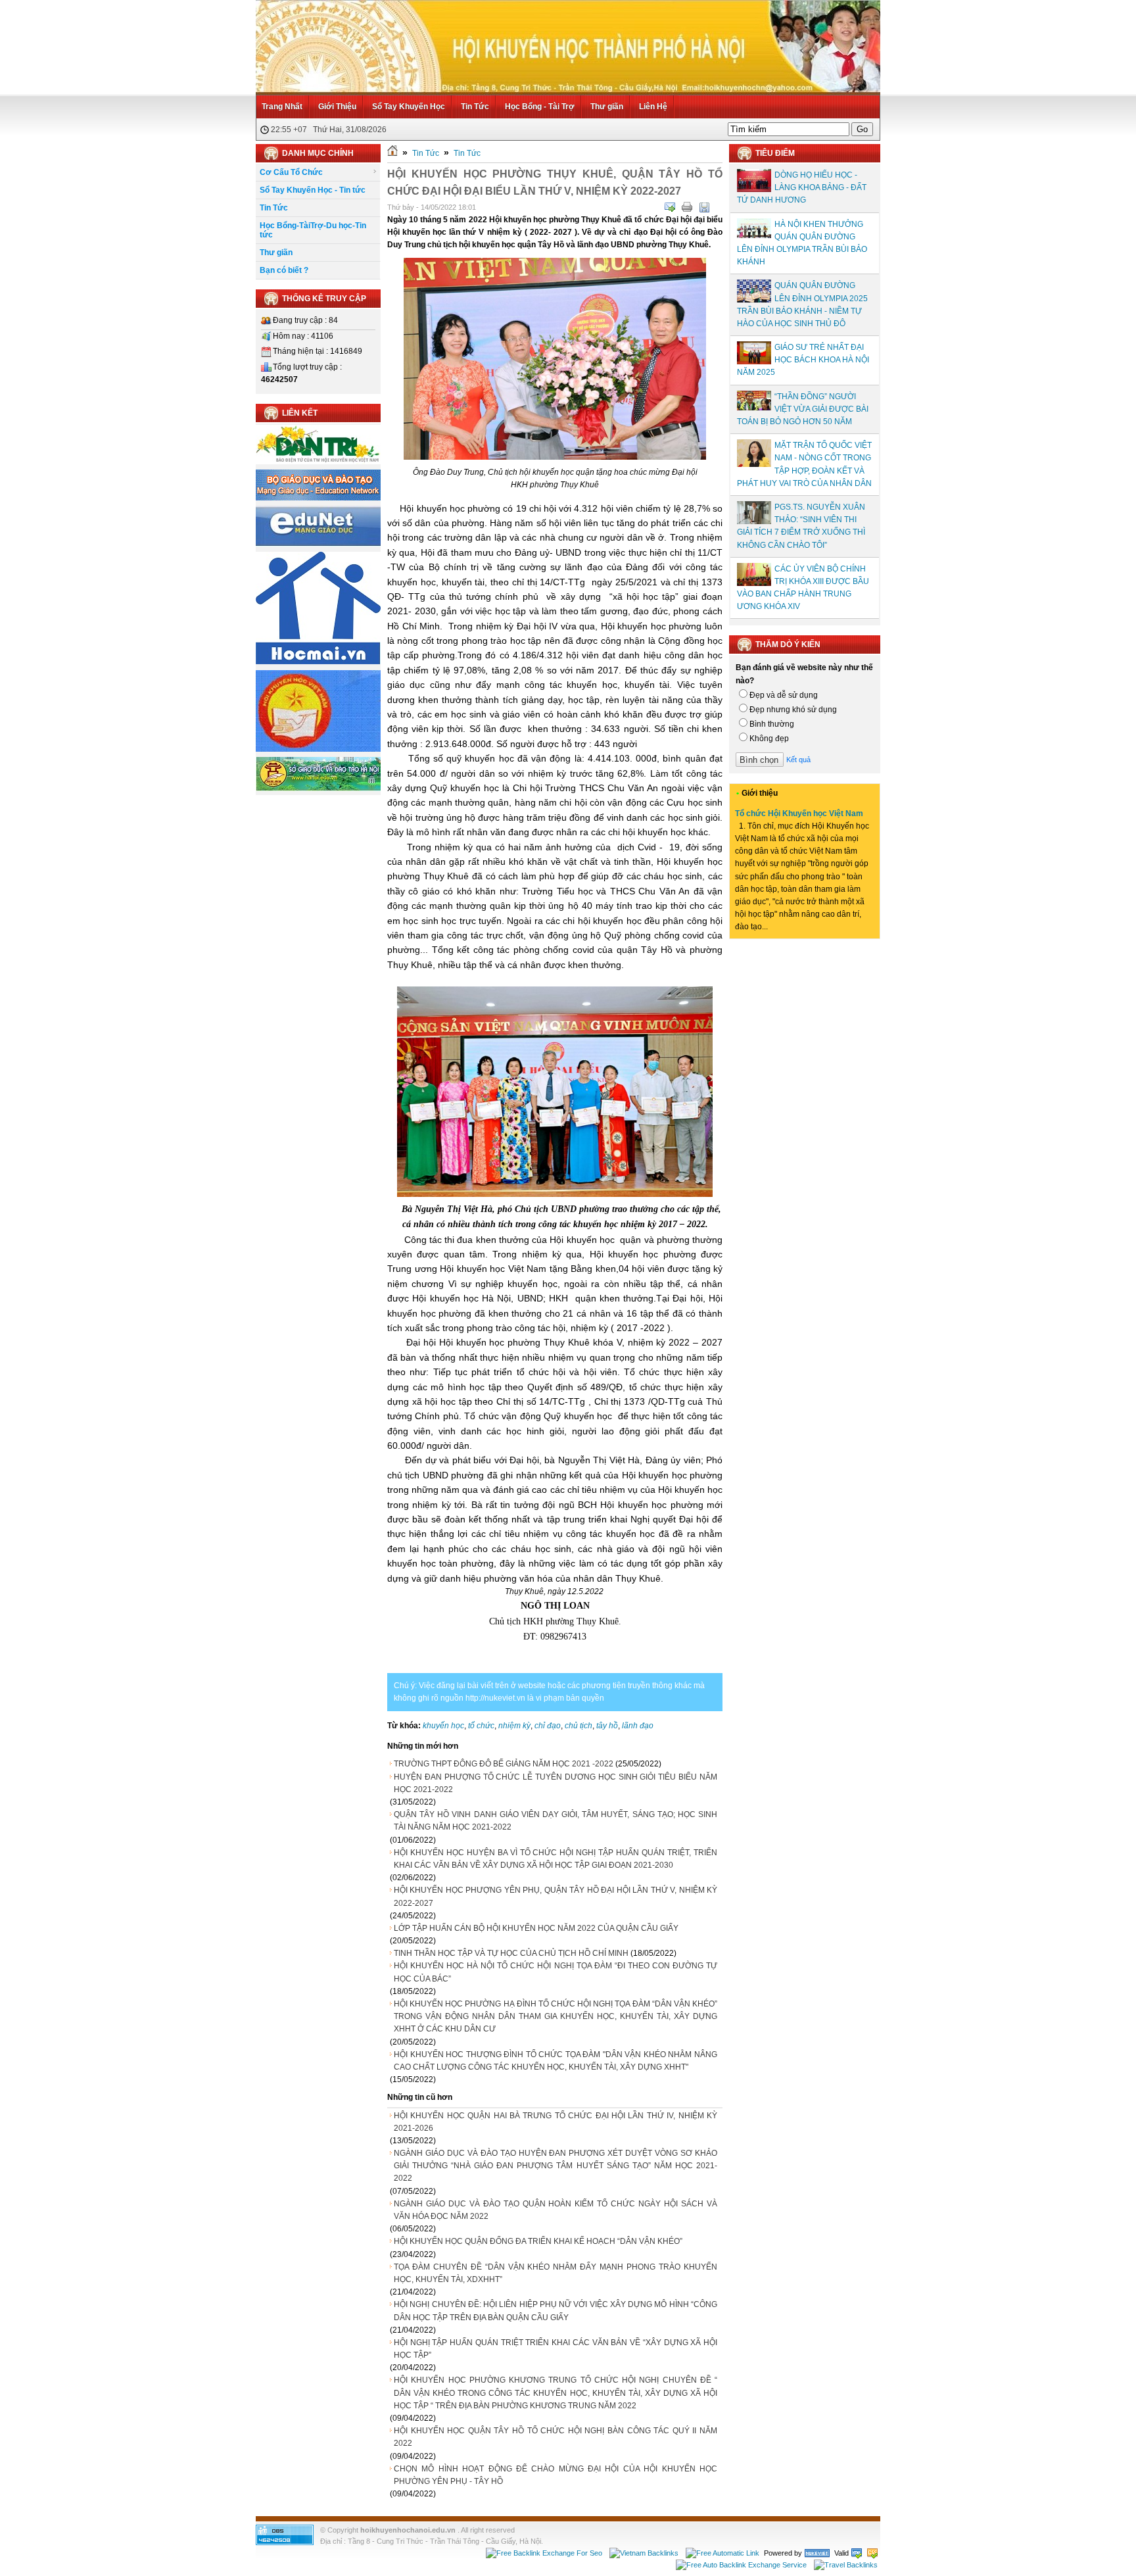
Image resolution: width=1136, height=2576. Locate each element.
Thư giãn (607, 107)
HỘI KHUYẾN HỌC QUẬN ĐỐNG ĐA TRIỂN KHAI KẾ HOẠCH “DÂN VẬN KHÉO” (538, 2241)
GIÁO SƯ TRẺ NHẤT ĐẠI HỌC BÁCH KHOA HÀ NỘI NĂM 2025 (803, 360)
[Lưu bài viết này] (704, 207)
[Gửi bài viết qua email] (670, 207)
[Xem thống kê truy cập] (285, 2542)
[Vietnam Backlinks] (644, 2553)
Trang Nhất (282, 107)
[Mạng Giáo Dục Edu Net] (318, 544)
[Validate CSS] (872, 2553)
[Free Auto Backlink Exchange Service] (741, 2565)
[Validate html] (857, 2553)
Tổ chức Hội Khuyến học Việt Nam (799, 814)
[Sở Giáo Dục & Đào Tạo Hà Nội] (318, 789)
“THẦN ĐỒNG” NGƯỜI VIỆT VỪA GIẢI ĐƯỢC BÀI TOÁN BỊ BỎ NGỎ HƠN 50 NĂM (803, 409)
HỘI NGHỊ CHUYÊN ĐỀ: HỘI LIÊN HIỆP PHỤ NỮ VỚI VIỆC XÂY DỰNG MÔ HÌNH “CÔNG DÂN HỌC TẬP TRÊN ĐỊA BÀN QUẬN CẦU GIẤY (556, 2311)
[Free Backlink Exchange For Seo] (544, 2553)
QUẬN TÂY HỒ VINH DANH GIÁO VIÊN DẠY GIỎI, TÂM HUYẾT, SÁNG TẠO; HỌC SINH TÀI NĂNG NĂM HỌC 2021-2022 (556, 1821)
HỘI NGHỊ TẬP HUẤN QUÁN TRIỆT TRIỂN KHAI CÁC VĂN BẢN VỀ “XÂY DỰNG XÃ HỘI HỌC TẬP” (556, 2349)
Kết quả (798, 760)
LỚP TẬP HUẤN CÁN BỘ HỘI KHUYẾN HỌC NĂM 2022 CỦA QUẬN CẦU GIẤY (536, 1928)
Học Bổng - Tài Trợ (540, 107)
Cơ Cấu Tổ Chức (291, 172)
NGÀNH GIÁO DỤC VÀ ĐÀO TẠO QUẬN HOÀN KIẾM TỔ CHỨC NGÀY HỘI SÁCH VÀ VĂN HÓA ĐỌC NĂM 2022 (556, 2210)
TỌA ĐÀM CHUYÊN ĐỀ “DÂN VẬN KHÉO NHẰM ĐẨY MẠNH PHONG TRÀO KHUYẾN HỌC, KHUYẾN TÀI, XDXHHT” (556, 2273)
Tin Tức (475, 107)
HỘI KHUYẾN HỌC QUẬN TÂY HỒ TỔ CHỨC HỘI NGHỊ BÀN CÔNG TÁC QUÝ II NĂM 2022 (556, 2437)
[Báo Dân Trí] (318, 462)
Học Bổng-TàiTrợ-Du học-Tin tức (313, 230)
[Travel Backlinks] (846, 2565)
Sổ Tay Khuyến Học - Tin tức (313, 190)
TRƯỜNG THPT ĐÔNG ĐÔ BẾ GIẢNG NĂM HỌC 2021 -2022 (504, 1764)
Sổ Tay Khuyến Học (409, 107)
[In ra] (687, 207)
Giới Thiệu (337, 107)
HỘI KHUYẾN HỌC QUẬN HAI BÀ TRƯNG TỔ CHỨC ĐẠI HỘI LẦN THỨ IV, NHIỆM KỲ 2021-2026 (556, 2122)
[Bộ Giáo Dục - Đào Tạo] (318, 498)
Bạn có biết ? (284, 270)
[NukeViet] (817, 2553)
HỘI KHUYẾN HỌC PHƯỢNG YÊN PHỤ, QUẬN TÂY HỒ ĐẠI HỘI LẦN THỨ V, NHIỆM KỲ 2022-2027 (556, 1896)
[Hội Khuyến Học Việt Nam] (318, 749)
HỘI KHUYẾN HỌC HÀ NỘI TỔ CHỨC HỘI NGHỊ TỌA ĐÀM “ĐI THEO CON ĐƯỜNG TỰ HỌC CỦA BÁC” (556, 1972)
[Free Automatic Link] (722, 2553)
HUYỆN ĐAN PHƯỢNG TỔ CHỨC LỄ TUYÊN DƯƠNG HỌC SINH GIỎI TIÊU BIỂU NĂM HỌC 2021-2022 (556, 1783)
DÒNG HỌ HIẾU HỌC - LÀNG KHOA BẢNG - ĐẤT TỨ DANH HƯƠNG (802, 187)
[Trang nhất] (392, 153)
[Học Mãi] (318, 662)
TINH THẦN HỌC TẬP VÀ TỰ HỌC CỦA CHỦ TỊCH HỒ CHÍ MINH (511, 1953)
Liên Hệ (653, 107)
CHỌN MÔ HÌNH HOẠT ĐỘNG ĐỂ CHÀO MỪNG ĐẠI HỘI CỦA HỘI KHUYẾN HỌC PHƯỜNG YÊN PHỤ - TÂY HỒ (556, 2475)
